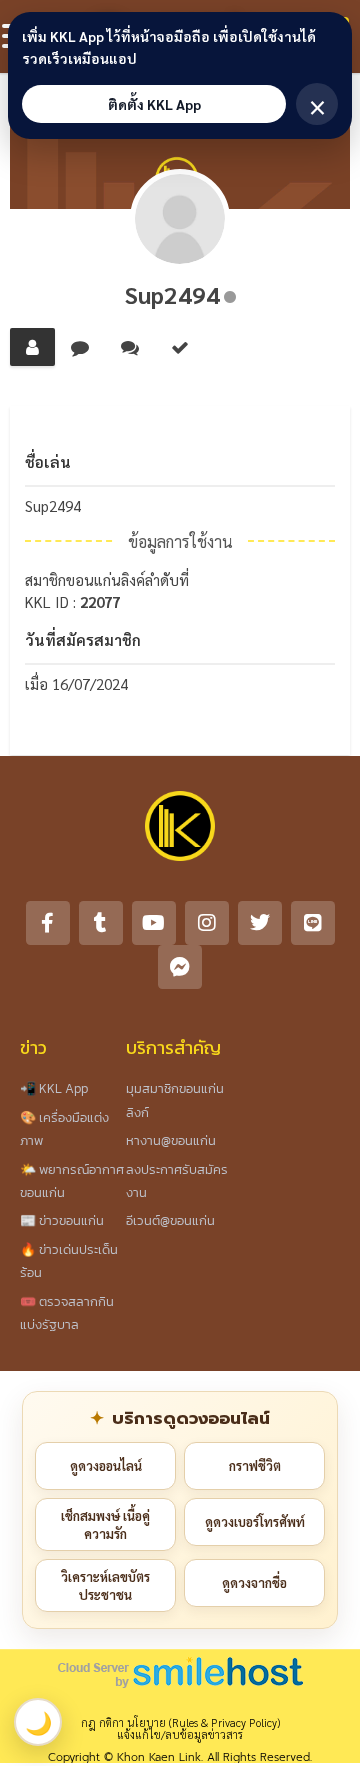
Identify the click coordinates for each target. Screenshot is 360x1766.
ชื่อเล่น (48, 461)
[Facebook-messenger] (180, 967)
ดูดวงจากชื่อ (254, 1582)
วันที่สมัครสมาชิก (83, 639)
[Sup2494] (180, 219)
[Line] (313, 923)
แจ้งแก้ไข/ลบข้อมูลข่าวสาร (180, 1734)
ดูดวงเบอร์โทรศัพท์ (255, 1521)
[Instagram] (207, 923)
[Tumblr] (101, 923)
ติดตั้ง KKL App (154, 104)
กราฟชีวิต (255, 1465)
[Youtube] (154, 923)
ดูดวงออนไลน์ (106, 1465)
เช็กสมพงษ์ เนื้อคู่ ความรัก (105, 1524)
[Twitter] (260, 923)
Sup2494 (172, 294)
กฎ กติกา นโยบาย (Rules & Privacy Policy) (180, 1722)
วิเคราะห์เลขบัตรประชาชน (105, 1585)
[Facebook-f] (48, 923)
